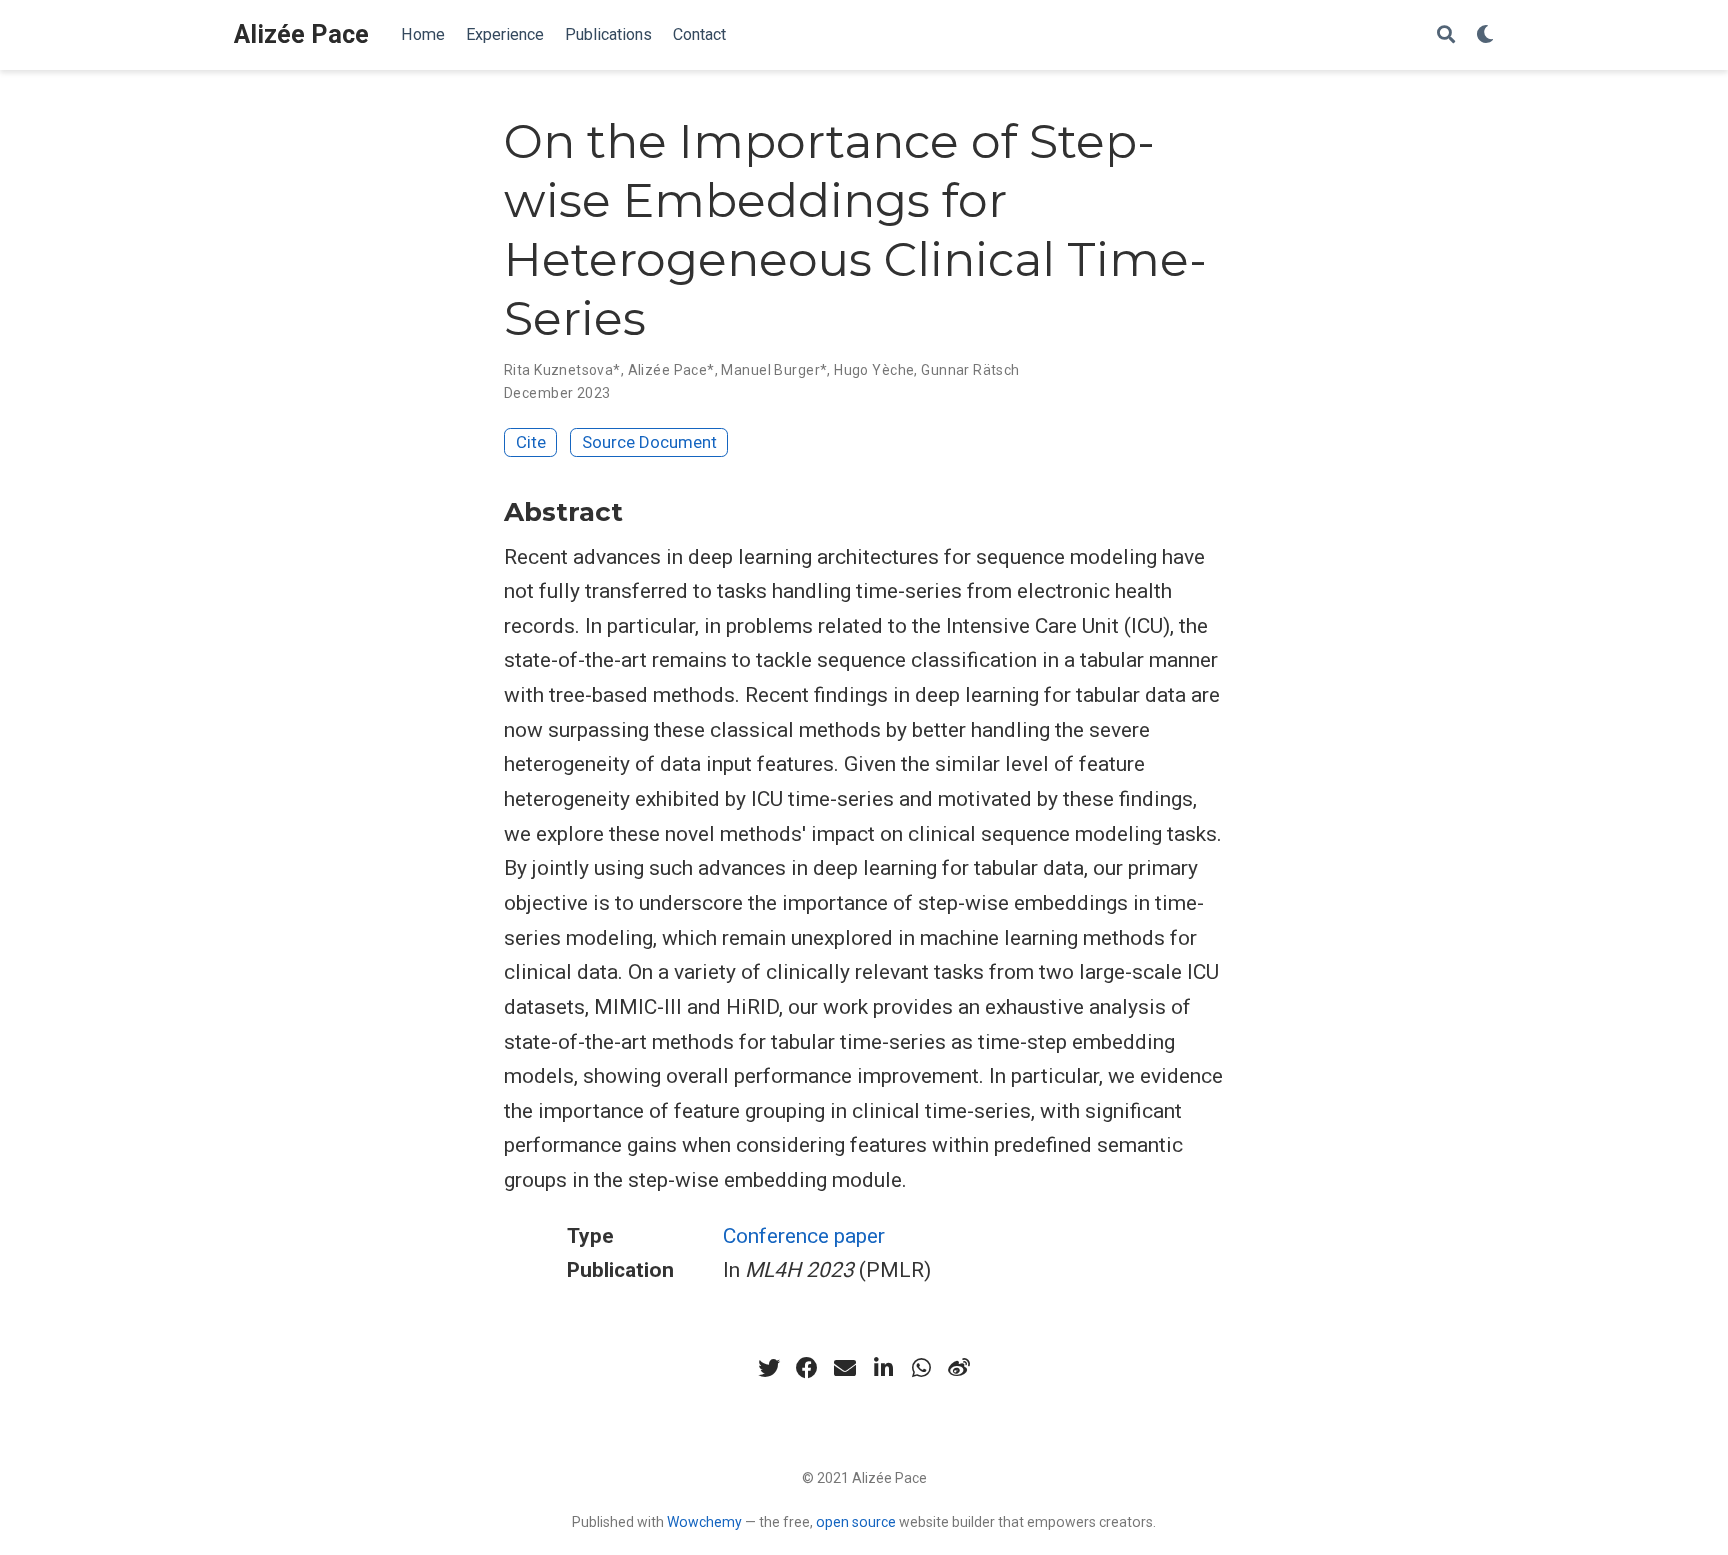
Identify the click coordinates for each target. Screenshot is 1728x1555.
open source (856, 1522)
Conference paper (804, 1236)
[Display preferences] (1485, 35)
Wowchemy (704, 1522)
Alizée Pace (301, 34)
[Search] (1446, 35)
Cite (531, 442)
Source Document (649, 442)
